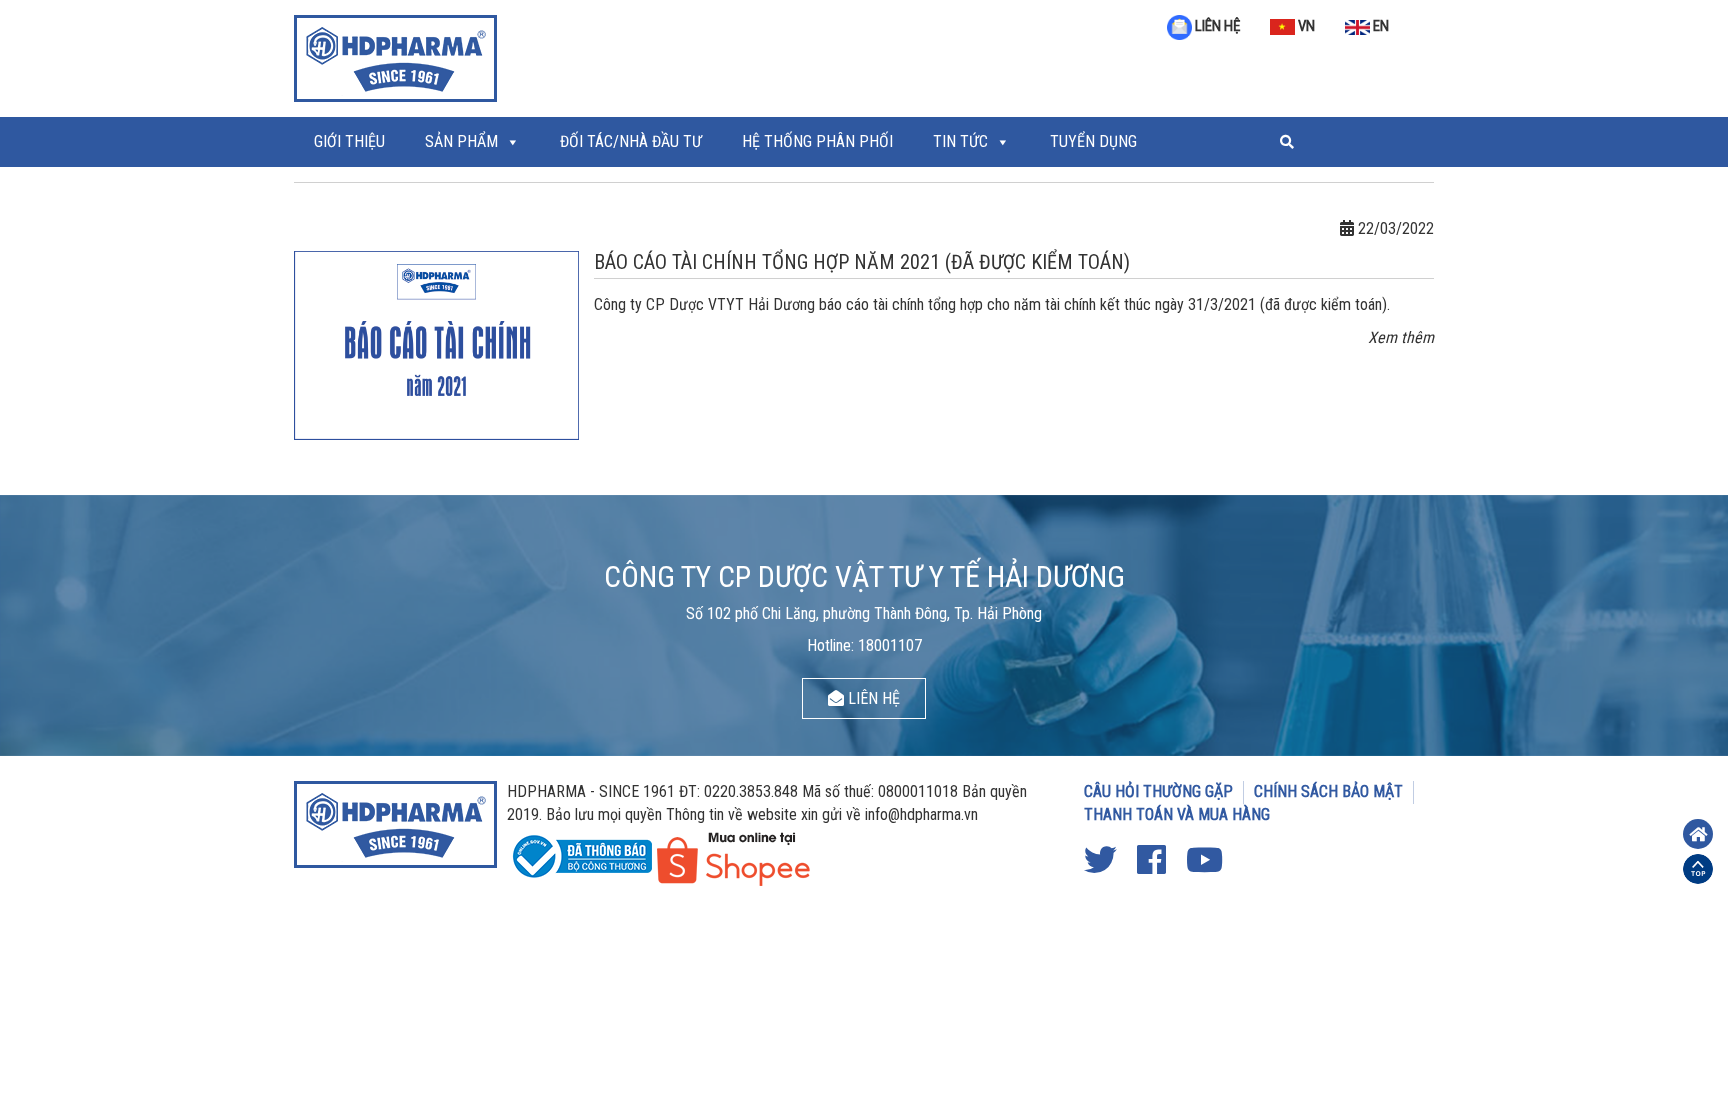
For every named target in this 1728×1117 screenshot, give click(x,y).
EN (1379, 26)
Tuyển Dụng (1093, 141)
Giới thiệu (349, 141)
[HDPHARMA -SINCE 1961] (395, 56)
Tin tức (960, 141)
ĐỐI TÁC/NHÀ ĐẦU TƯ (631, 141)
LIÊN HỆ (1216, 26)
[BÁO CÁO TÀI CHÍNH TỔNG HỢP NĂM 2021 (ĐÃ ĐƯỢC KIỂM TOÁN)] (436, 343)
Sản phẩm (461, 141)
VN (1305, 26)
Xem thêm (1401, 337)
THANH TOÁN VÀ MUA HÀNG (1177, 814)
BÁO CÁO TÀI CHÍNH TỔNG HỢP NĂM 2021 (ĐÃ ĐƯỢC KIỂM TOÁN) (862, 262)
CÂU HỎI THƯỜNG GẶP (1158, 791)
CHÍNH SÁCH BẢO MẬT (1328, 791)
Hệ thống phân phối (817, 141)
